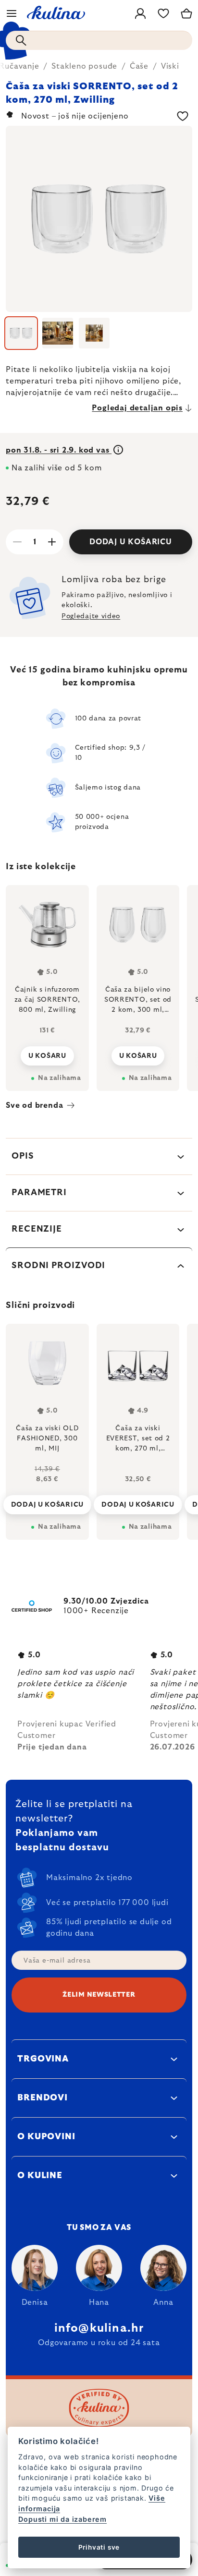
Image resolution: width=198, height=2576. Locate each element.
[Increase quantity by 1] (52, 542)
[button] (47, 1497)
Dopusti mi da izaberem (62, 2519)
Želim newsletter (99, 1995)
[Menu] (12, 13)
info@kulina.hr (99, 2328)
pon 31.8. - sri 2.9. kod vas (59, 450)
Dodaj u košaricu (131, 542)
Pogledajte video (91, 616)
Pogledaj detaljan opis (137, 408)
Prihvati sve (99, 2547)
